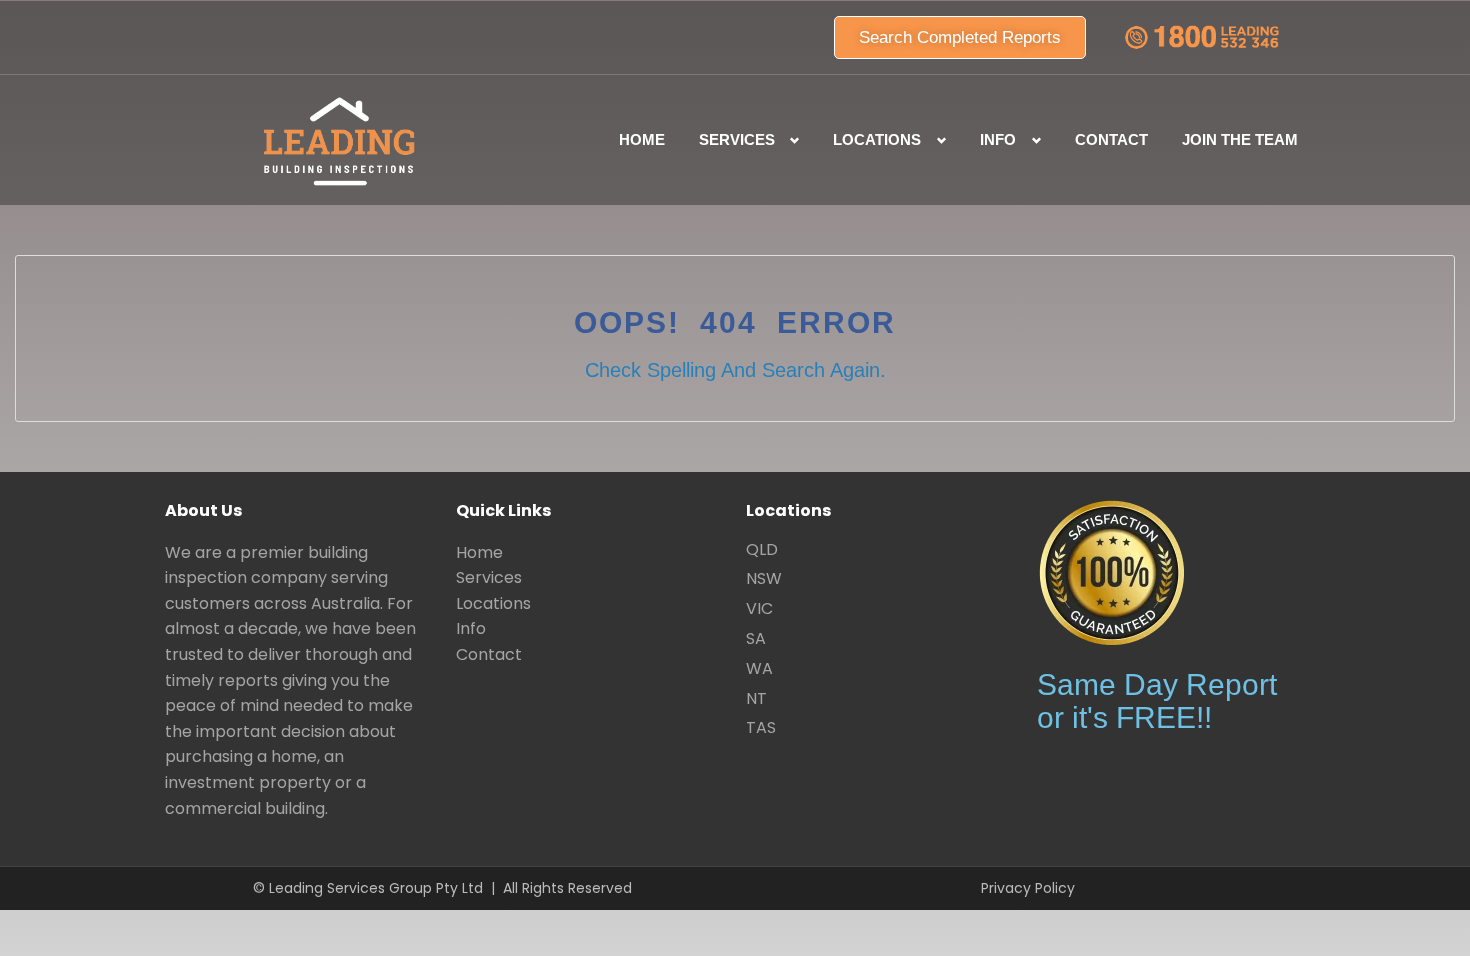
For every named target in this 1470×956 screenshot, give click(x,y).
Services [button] (737, 139)
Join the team (1240, 139)
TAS (761, 727)
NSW (764, 578)
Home (642, 139)
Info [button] (998, 139)
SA (756, 638)
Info (471, 628)
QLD (762, 549)
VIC (759, 608)
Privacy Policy (1028, 888)
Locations (493, 603)
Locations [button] (877, 139)
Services (489, 577)
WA (759, 668)
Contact (1111, 139)
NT (756, 698)
